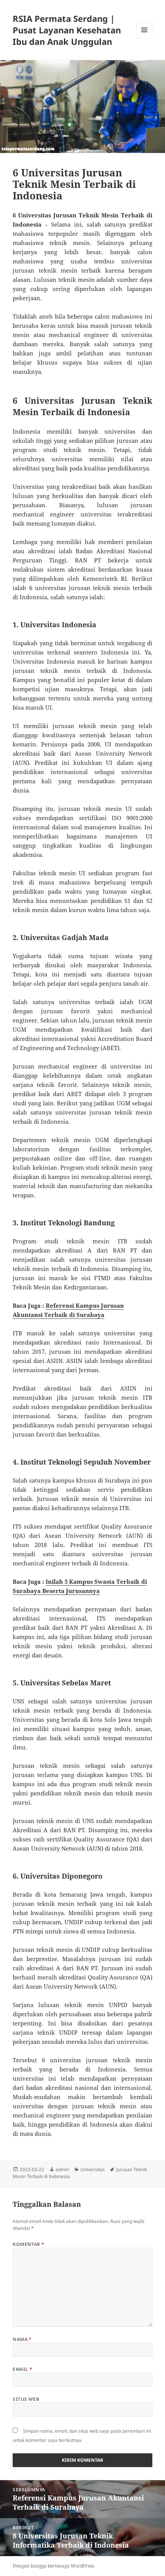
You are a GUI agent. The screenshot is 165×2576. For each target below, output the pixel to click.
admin (62, 2169)
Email (22, 2369)
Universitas (93, 2169)
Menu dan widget (144, 38)
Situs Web (26, 2399)
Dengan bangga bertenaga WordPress (53, 2566)
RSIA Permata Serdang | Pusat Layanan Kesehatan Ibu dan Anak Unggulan (67, 30)
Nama (22, 2339)
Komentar (29, 2244)
